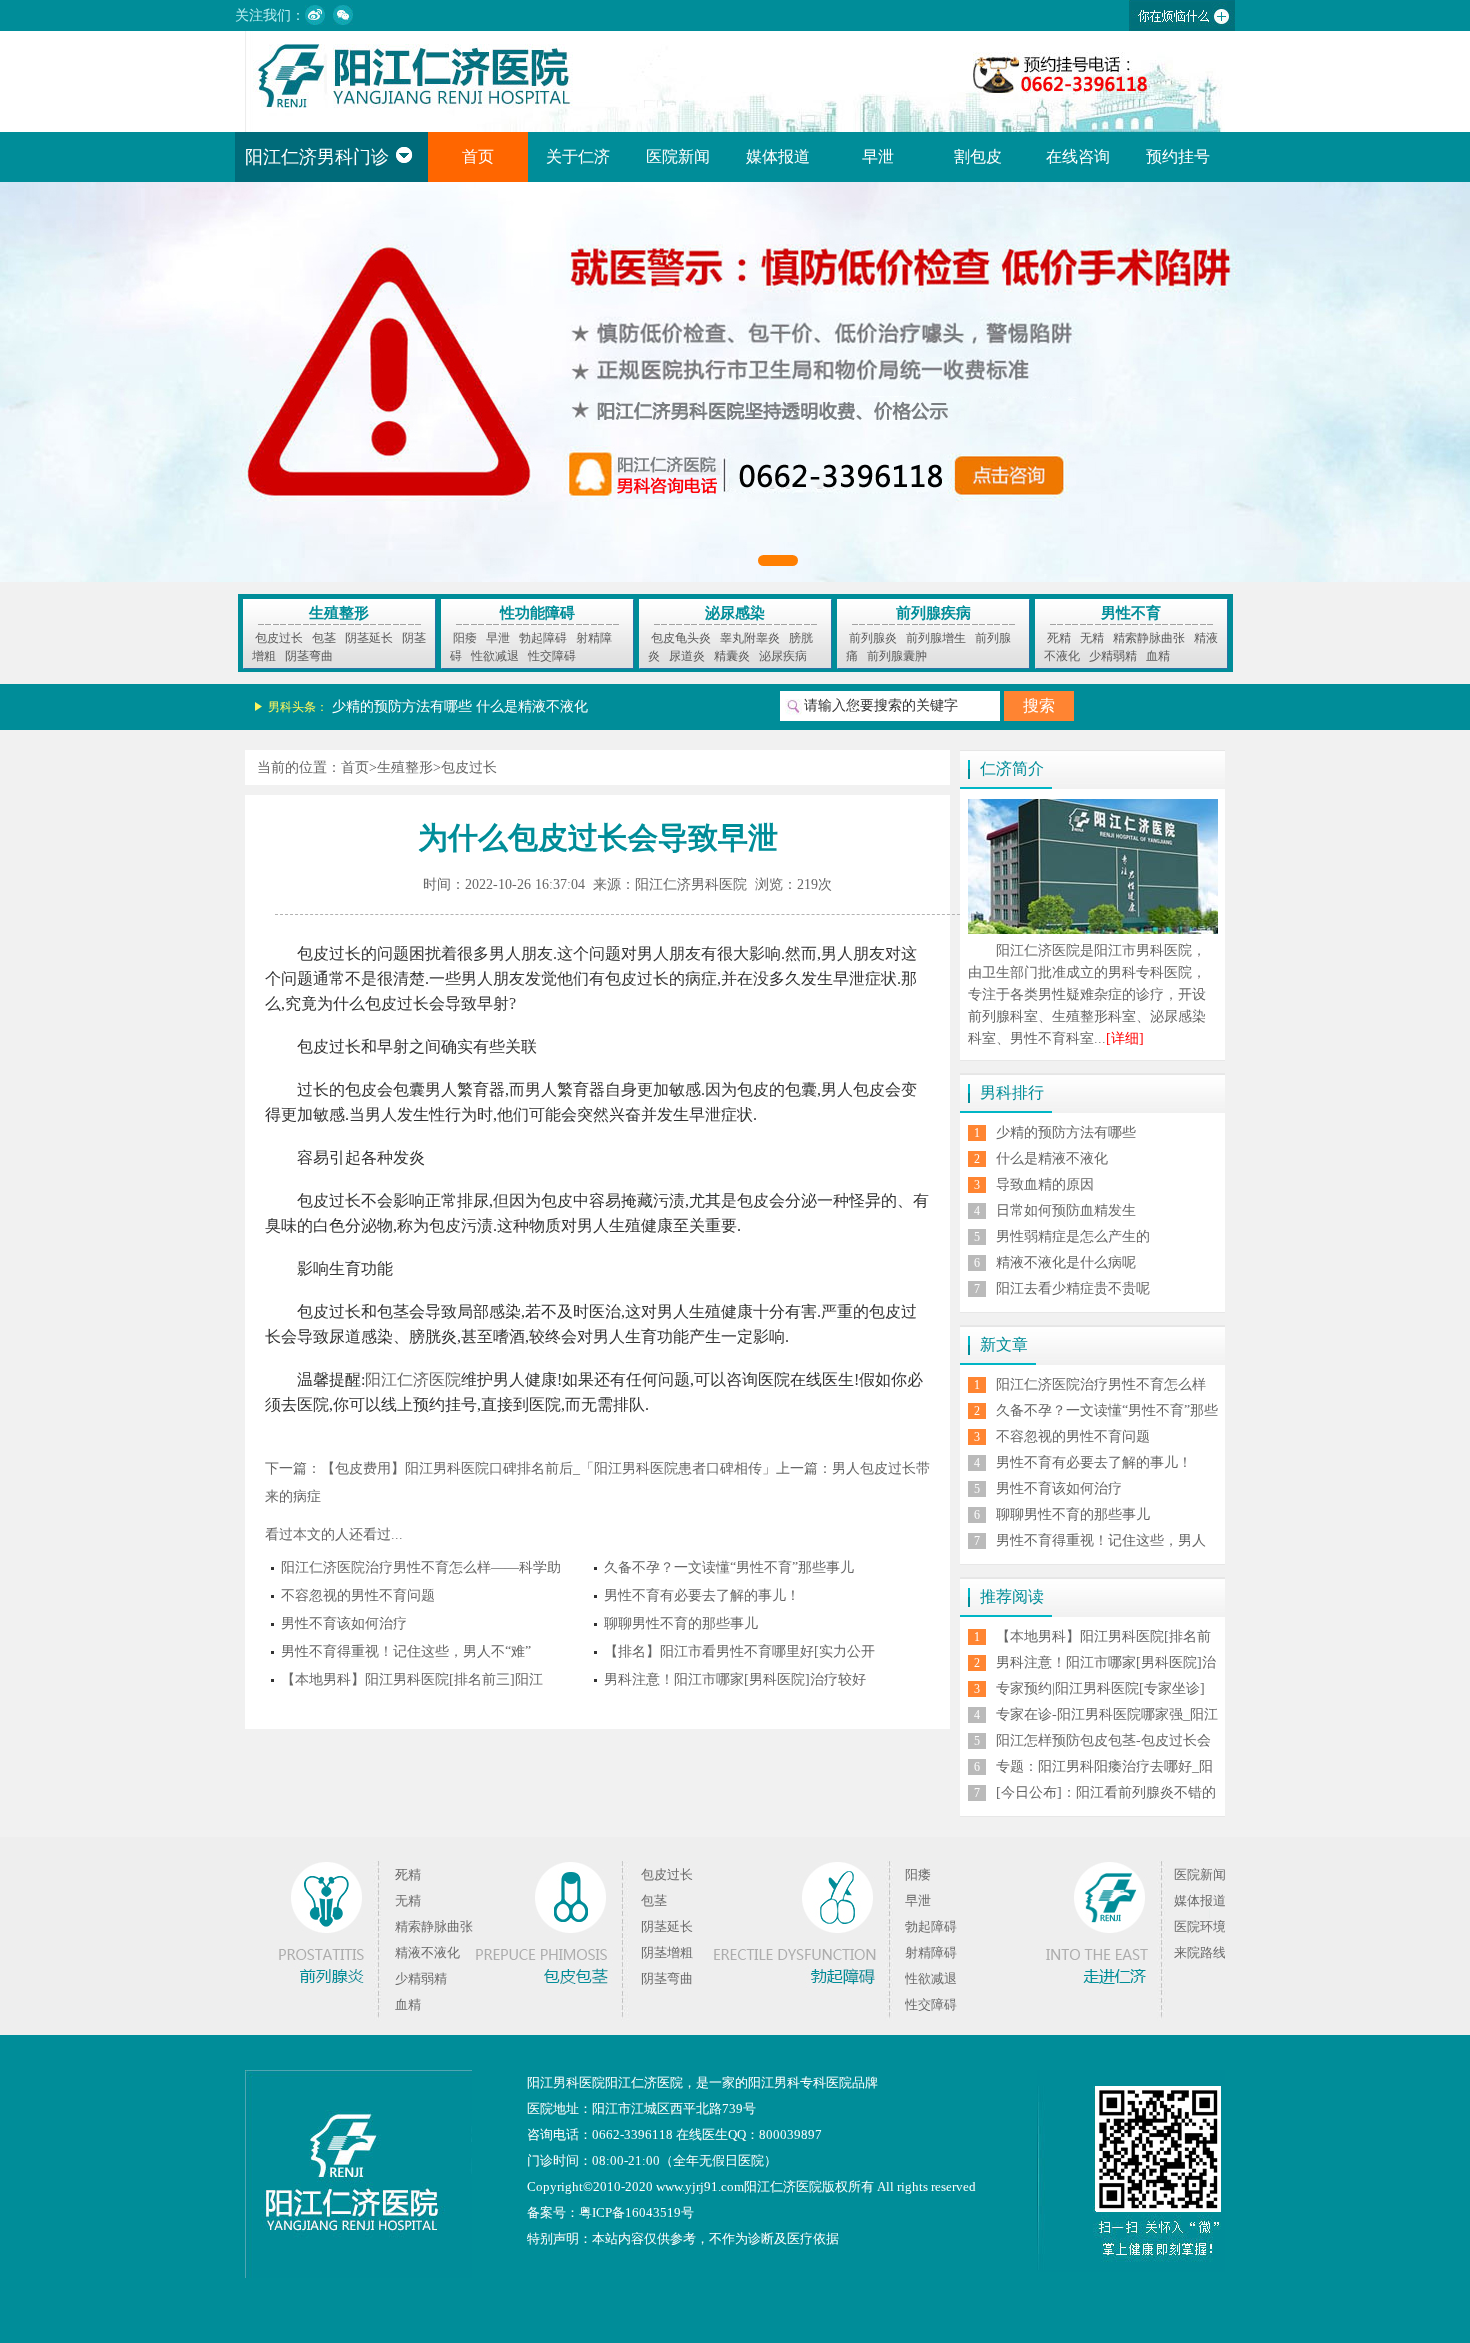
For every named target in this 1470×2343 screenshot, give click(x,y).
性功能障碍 (537, 613)
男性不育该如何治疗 (344, 1623)
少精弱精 (1113, 656)
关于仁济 (578, 156)
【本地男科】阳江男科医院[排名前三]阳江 (412, 1679)
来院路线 (1200, 1952)
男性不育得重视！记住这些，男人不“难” (406, 1651)
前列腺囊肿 (897, 656)
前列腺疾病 (933, 613)
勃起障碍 (543, 638)
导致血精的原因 (1045, 1184)
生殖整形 (339, 613)
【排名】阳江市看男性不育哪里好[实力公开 (739, 1651)
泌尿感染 (735, 613)
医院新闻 (678, 156)
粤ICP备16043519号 (636, 2212)
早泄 (878, 156)
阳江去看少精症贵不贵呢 (1073, 1288)
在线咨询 (1078, 156)
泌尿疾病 (783, 656)
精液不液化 (427, 1952)
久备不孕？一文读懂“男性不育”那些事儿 (729, 1567)
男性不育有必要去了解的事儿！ (702, 1595)
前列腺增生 (936, 638)
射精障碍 (931, 1952)
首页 (478, 156)
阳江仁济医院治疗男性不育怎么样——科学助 (421, 1567)
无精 (1092, 638)
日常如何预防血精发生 (1066, 1210)
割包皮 (978, 156)
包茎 (324, 638)
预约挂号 (1178, 156)
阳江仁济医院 (413, 1379)
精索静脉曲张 (1149, 638)
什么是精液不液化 (532, 706)
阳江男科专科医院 (800, 2082)
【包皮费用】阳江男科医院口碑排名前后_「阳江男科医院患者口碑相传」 (548, 1468)
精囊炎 (732, 656)
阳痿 (465, 638)
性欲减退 (495, 656)
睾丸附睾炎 (750, 638)
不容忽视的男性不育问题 (358, 1595)
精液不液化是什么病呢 (1066, 1262)
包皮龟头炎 (681, 638)
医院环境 (1200, 1926)
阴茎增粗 (667, 1952)
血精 (1158, 656)
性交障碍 (552, 656)
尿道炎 (687, 656)
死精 (1059, 638)
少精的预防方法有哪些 (402, 706)
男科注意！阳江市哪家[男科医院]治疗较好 (735, 1679)
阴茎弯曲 (309, 656)
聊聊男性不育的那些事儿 (681, 1623)
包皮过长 (279, 638)
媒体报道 (778, 156)
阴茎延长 (369, 638)
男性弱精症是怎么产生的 (1073, 1236)
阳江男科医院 (566, 2082)
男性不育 (1131, 613)
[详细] (1125, 1038)
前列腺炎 (873, 638)
